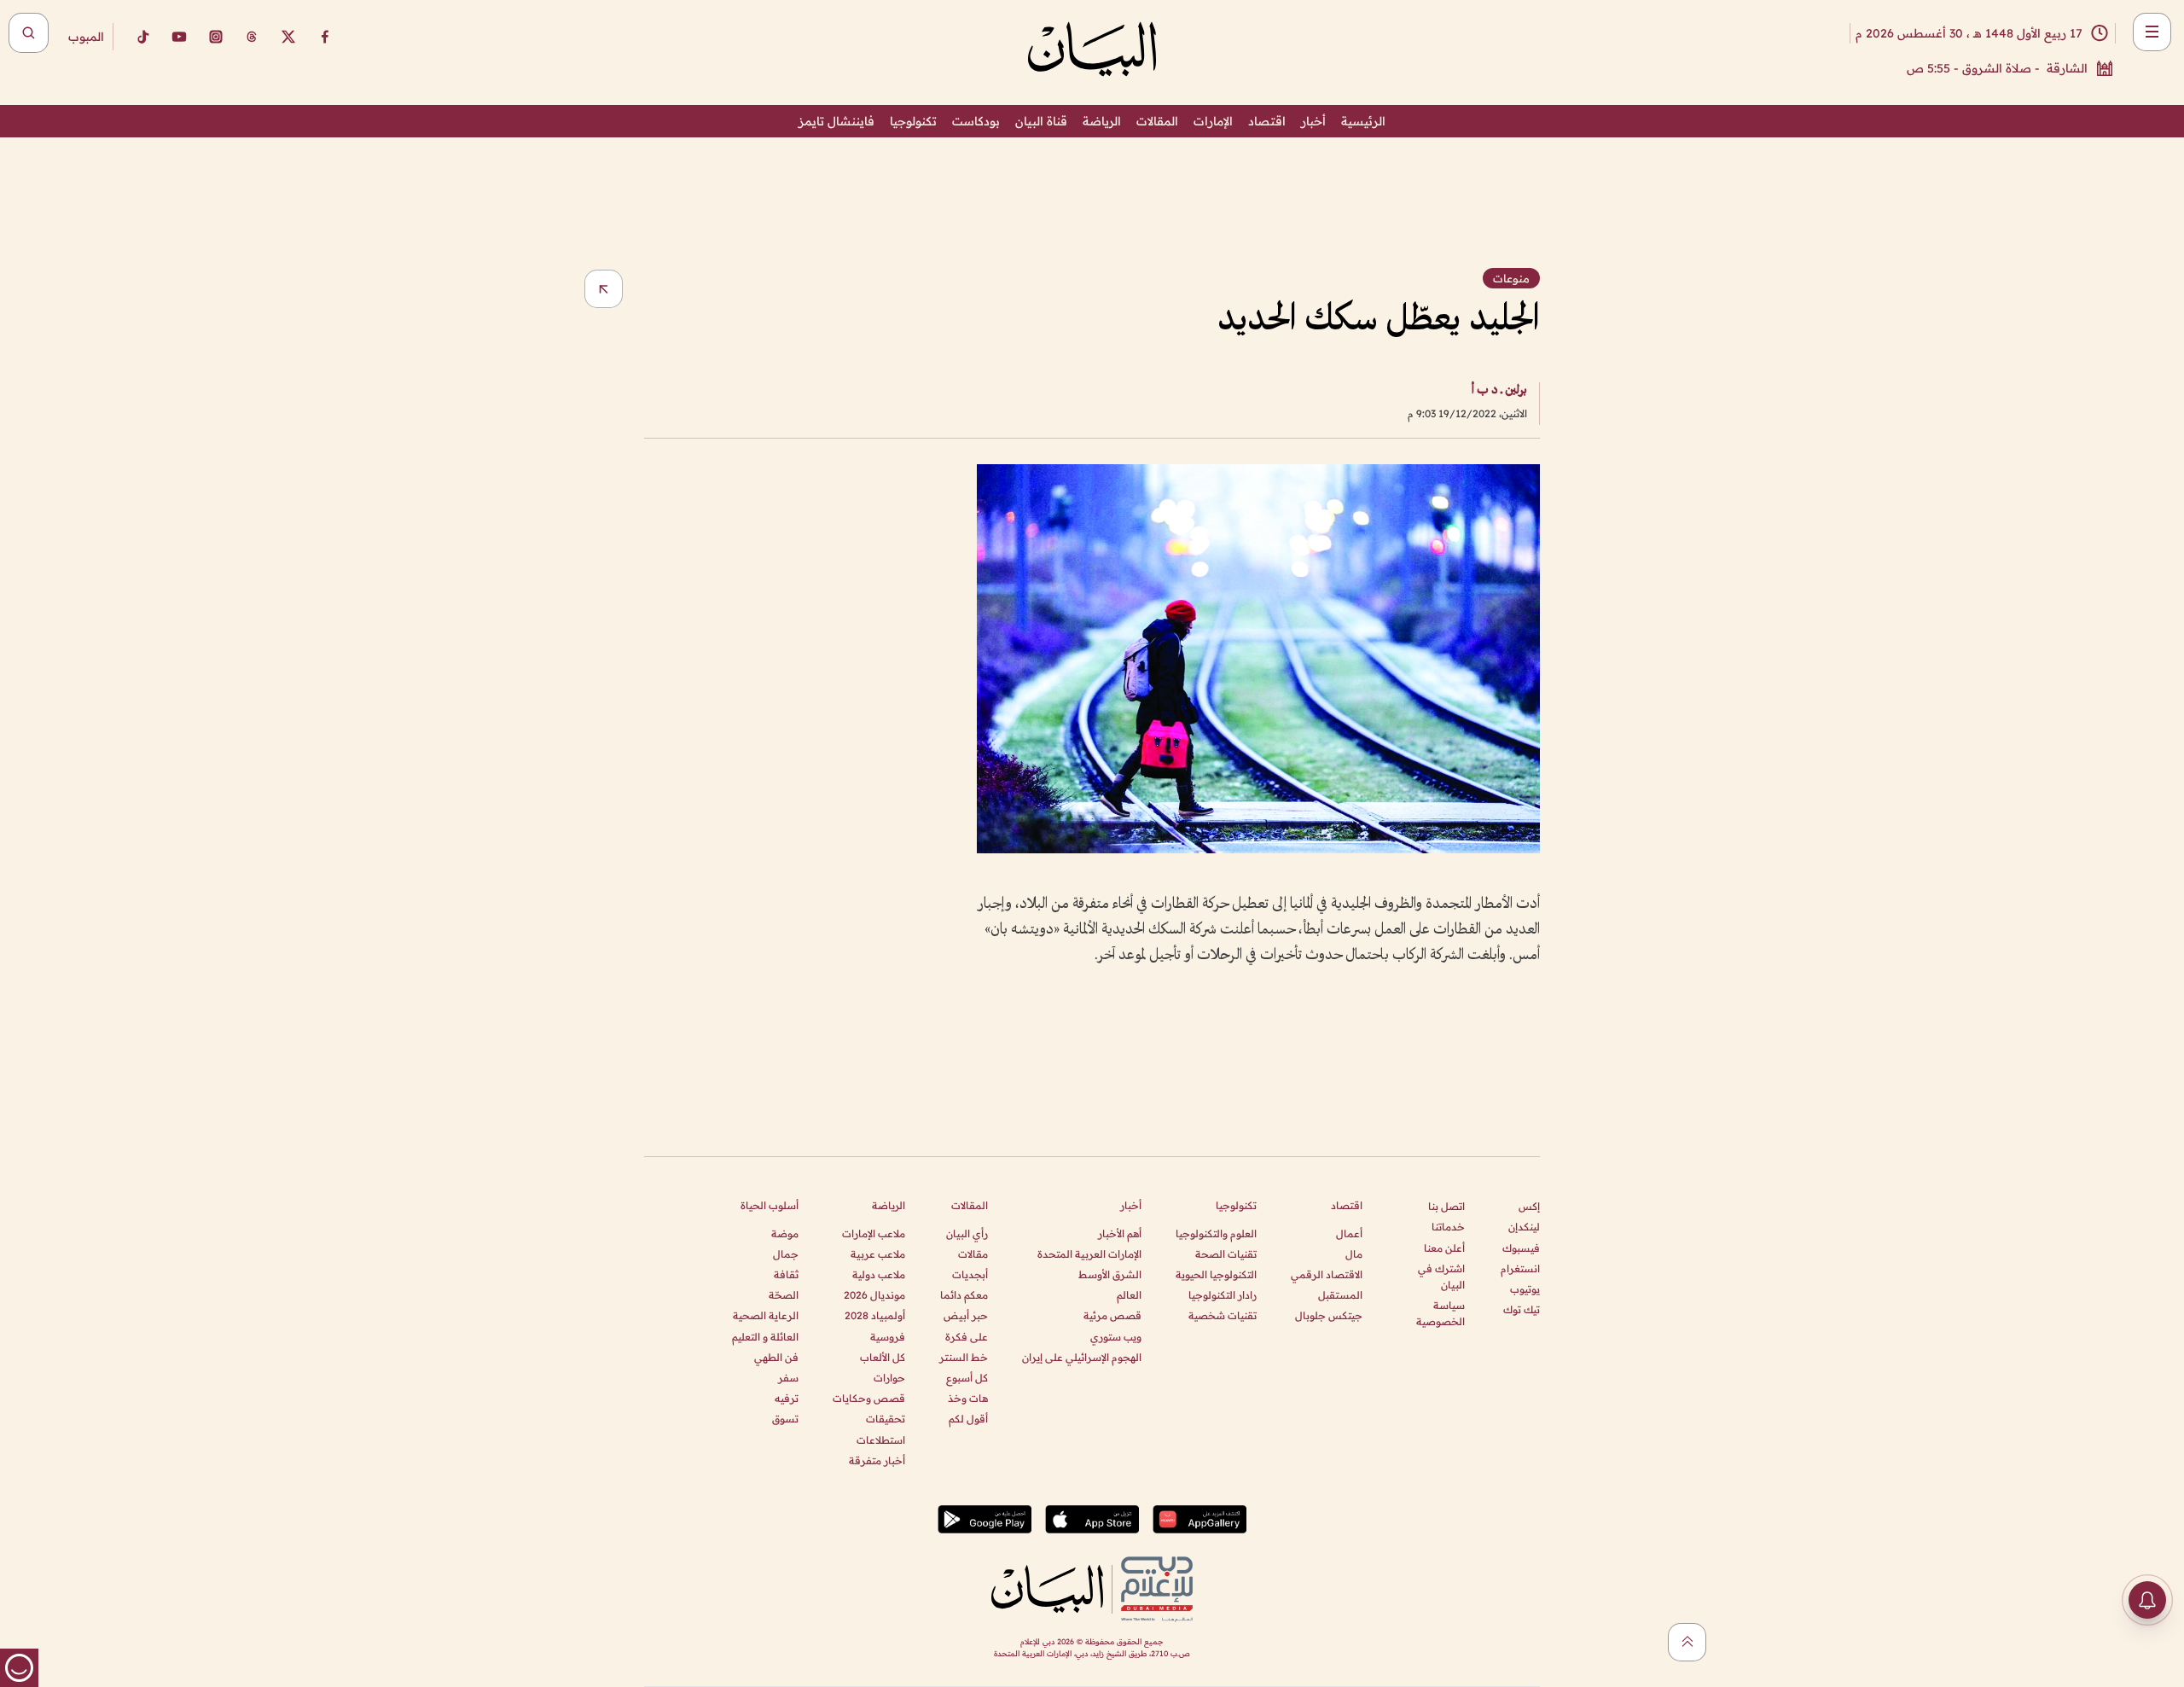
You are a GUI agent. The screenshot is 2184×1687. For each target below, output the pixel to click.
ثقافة (786, 1274)
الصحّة (784, 1295)
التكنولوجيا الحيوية (1216, 1274)
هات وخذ (968, 1398)
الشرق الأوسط (1110, 1274)
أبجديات (970, 1274)
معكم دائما (964, 1295)
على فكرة (967, 1337)
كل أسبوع (967, 1378)
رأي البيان (967, 1233)
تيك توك (1522, 1309)
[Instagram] (216, 37)
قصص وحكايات (869, 1398)
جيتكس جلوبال (1329, 1315)
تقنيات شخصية (1223, 1315)
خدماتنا (1448, 1227)
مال (1354, 1254)
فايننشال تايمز (836, 121)
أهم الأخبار (1120, 1233)
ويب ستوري (1116, 1337)
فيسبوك (1521, 1248)
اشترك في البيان (1441, 1277)
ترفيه (787, 1398)
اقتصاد (1267, 121)
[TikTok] (142, 37)
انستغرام (1520, 1268)
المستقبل (1340, 1295)
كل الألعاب (883, 1357)
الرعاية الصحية (766, 1315)
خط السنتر (964, 1357)
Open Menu (2152, 32)
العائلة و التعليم (765, 1337)
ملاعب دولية (879, 1274)
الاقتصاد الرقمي (1327, 1274)
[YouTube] (179, 37)
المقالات (1157, 121)
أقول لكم (968, 1419)
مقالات (973, 1254)
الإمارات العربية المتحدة (1089, 1254)
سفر (788, 1378)
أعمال (1349, 1233)
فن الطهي (776, 1357)
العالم (1129, 1295)
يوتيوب (1525, 1289)
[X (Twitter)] (288, 37)
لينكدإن (1524, 1227)
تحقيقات (886, 1419)
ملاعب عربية (878, 1254)
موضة (785, 1233)
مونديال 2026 (874, 1295)
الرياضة (1102, 121)
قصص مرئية (1112, 1315)
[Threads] (252, 37)
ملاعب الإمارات (874, 1233)
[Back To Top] (1687, 1642)
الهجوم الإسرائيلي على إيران (1082, 1357)
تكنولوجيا (913, 121)
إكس (1529, 1206)
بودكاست (976, 121)
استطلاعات (881, 1440)
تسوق (785, 1419)
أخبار (1313, 121)
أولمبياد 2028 (875, 1315)
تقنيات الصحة (1226, 1254)
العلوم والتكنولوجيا (1216, 1233)
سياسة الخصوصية (1441, 1313)
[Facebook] (325, 37)
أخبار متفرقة (877, 1460)
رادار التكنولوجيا (1223, 1295)
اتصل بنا (1446, 1206)
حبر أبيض (966, 1315)
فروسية (888, 1337)
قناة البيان (1041, 121)
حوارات (889, 1378)
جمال (786, 1254)
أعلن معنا (1444, 1248)
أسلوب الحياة (770, 1205)
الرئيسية (1363, 121)
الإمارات (1213, 121)
